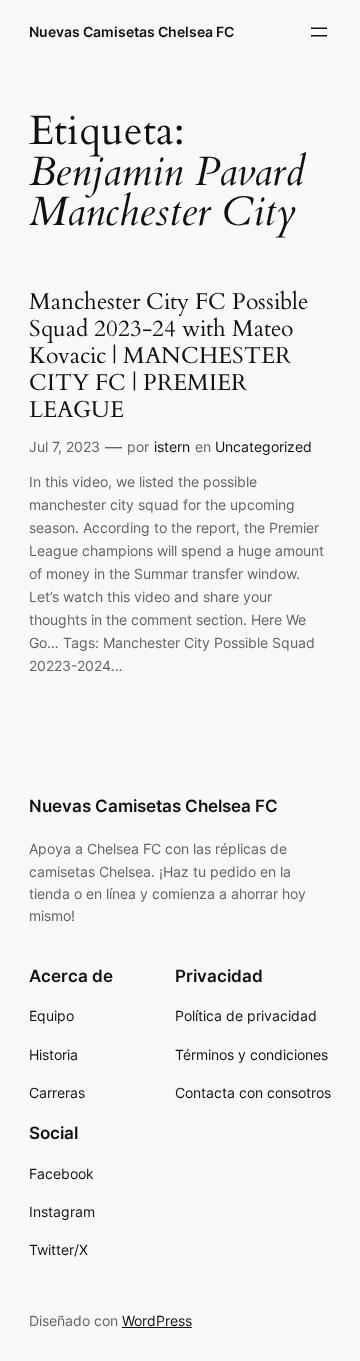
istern (172, 446)
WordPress (157, 1320)
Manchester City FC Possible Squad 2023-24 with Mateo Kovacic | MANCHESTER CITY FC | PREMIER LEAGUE (168, 356)
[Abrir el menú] (319, 32)
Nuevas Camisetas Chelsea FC (131, 31)
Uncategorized (263, 446)
